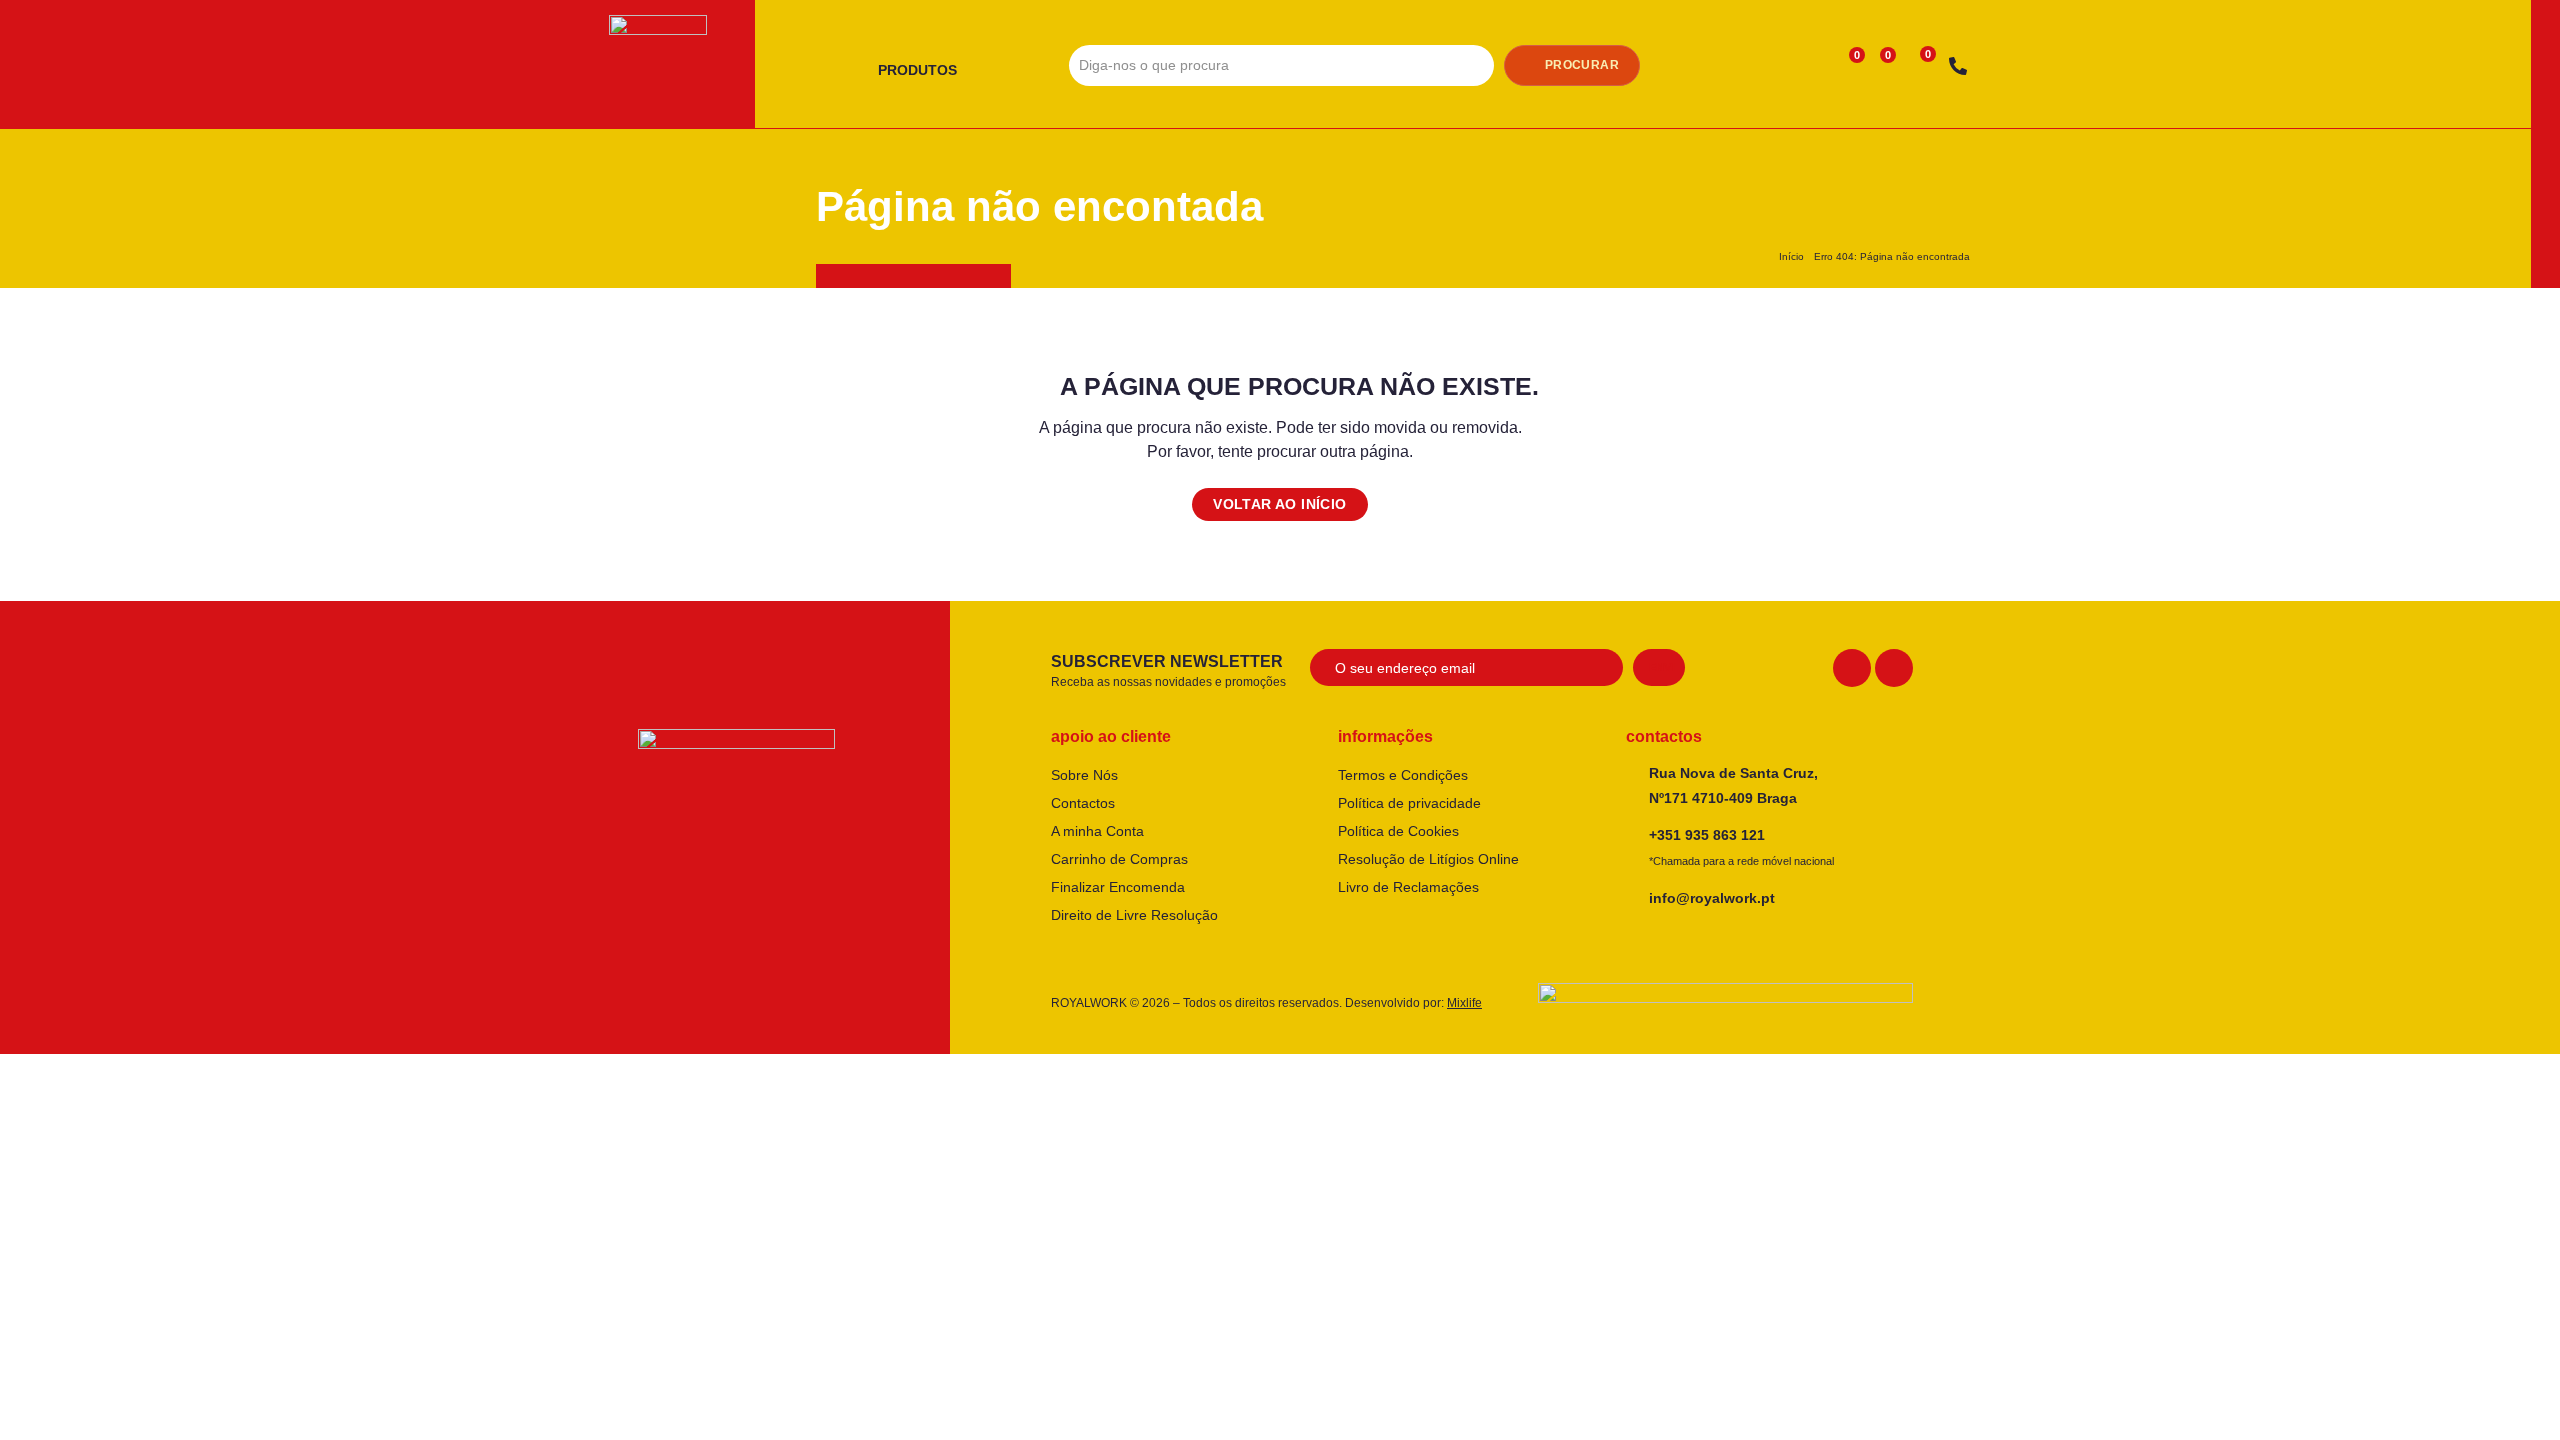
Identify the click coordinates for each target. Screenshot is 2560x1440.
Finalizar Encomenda (1118, 887)
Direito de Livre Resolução (1134, 915)
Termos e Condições (1403, 775)
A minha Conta (1097, 831)
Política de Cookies (1398, 831)
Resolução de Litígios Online (1428, 859)
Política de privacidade (1409, 803)
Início (1791, 256)
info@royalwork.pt (1712, 898)
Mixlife (1464, 1003)
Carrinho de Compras (1119, 859)
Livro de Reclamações (1408, 887)
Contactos (1083, 803)
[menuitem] (925, 71)
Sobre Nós (1084, 775)
